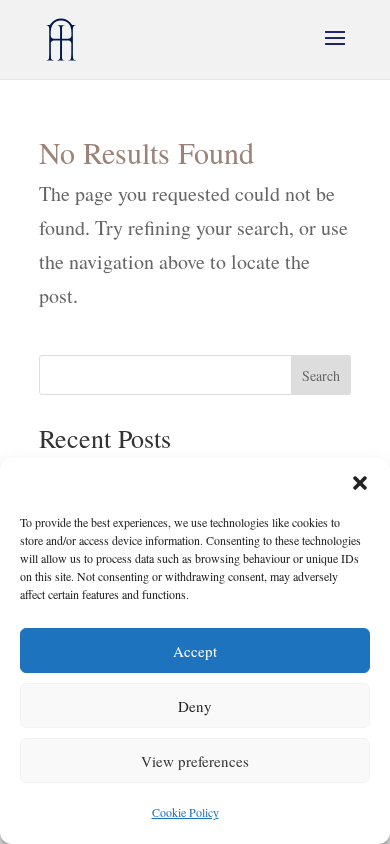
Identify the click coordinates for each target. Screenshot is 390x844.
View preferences (195, 761)
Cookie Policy (185, 812)
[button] (360, 483)
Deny (195, 706)
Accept (195, 651)
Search (321, 375)
